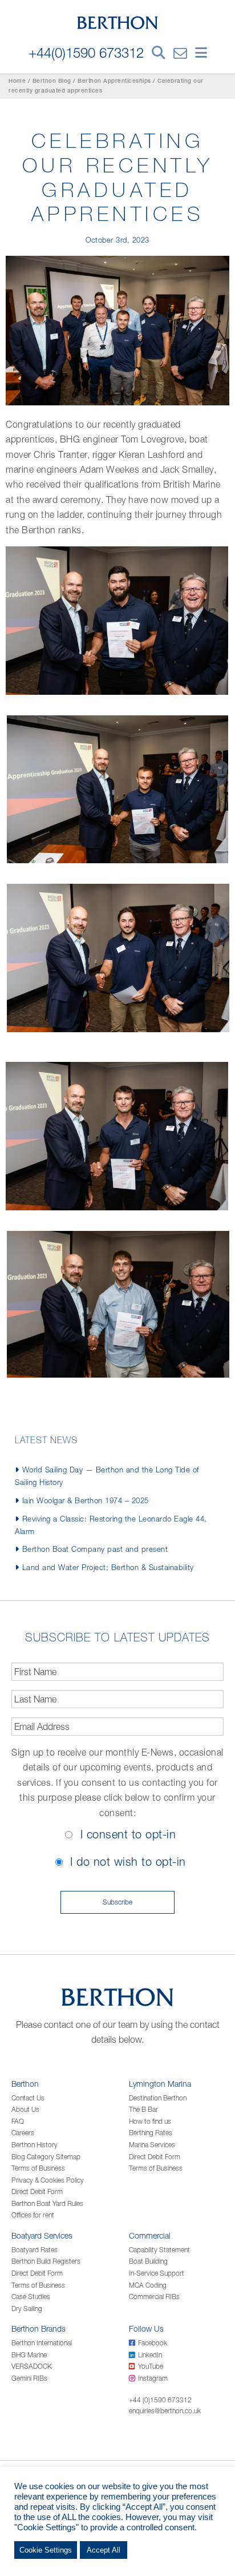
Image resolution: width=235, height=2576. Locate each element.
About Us (25, 2109)
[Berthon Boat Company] (118, 22)
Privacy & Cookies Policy (48, 2180)
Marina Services (152, 2145)
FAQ (18, 2121)
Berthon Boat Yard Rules (47, 2203)
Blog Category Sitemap (46, 2157)
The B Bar (143, 2109)
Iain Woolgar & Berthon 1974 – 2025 (86, 1500)
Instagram (153, 2378)
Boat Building (148, 2261)
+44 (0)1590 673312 (160, 2400)
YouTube (151, 2366)
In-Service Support (157, 2273)
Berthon (25, 2084)
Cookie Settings (46, 2550)
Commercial (150, 2235)
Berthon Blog (52, 82)
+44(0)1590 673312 (86, 53)
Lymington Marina (160, 2084)
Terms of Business (38, 2168)
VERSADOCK (32, 2366)
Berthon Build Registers (46, 2261)
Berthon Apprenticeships (114, 82)
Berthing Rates (151, 2133)
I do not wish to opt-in (128, 1861)
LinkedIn (150, 2355)
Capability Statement (159, 2250)
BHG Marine (29, 2355)
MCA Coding (148, 2285)
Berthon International (42, 2343)
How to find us (150, 2121)
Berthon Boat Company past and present (95, 1549)
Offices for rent (33, 2215)
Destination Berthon (158, 2098)
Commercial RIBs (154, 2297)
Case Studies (31, 2297)
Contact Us (28, 2098)
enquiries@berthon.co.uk (165, 2411)
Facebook (153, 2343)
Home (17, 82)
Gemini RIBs (29, 2378)
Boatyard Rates (35, 2250)
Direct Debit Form (37, 2191)
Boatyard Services (42, 2235)
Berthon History (35, 2145)
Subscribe (117, 1902)
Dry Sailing (27, 2309)
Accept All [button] (104, 2550)
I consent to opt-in (128, 1834)
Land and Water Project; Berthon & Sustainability (108, 1567)
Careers (23, 2133)
